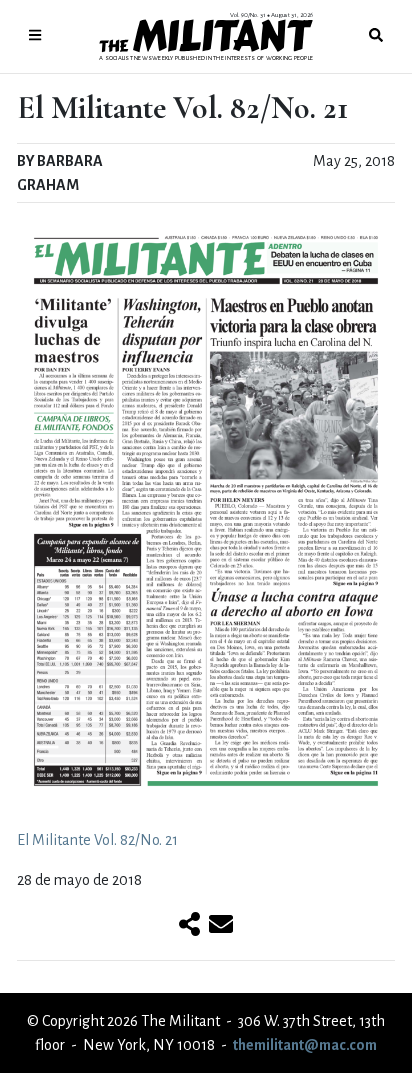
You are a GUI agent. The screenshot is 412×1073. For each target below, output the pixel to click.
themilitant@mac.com (305, 1045)
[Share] (189, 926)
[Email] (221, 926)
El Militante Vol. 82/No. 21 (97, 840)
